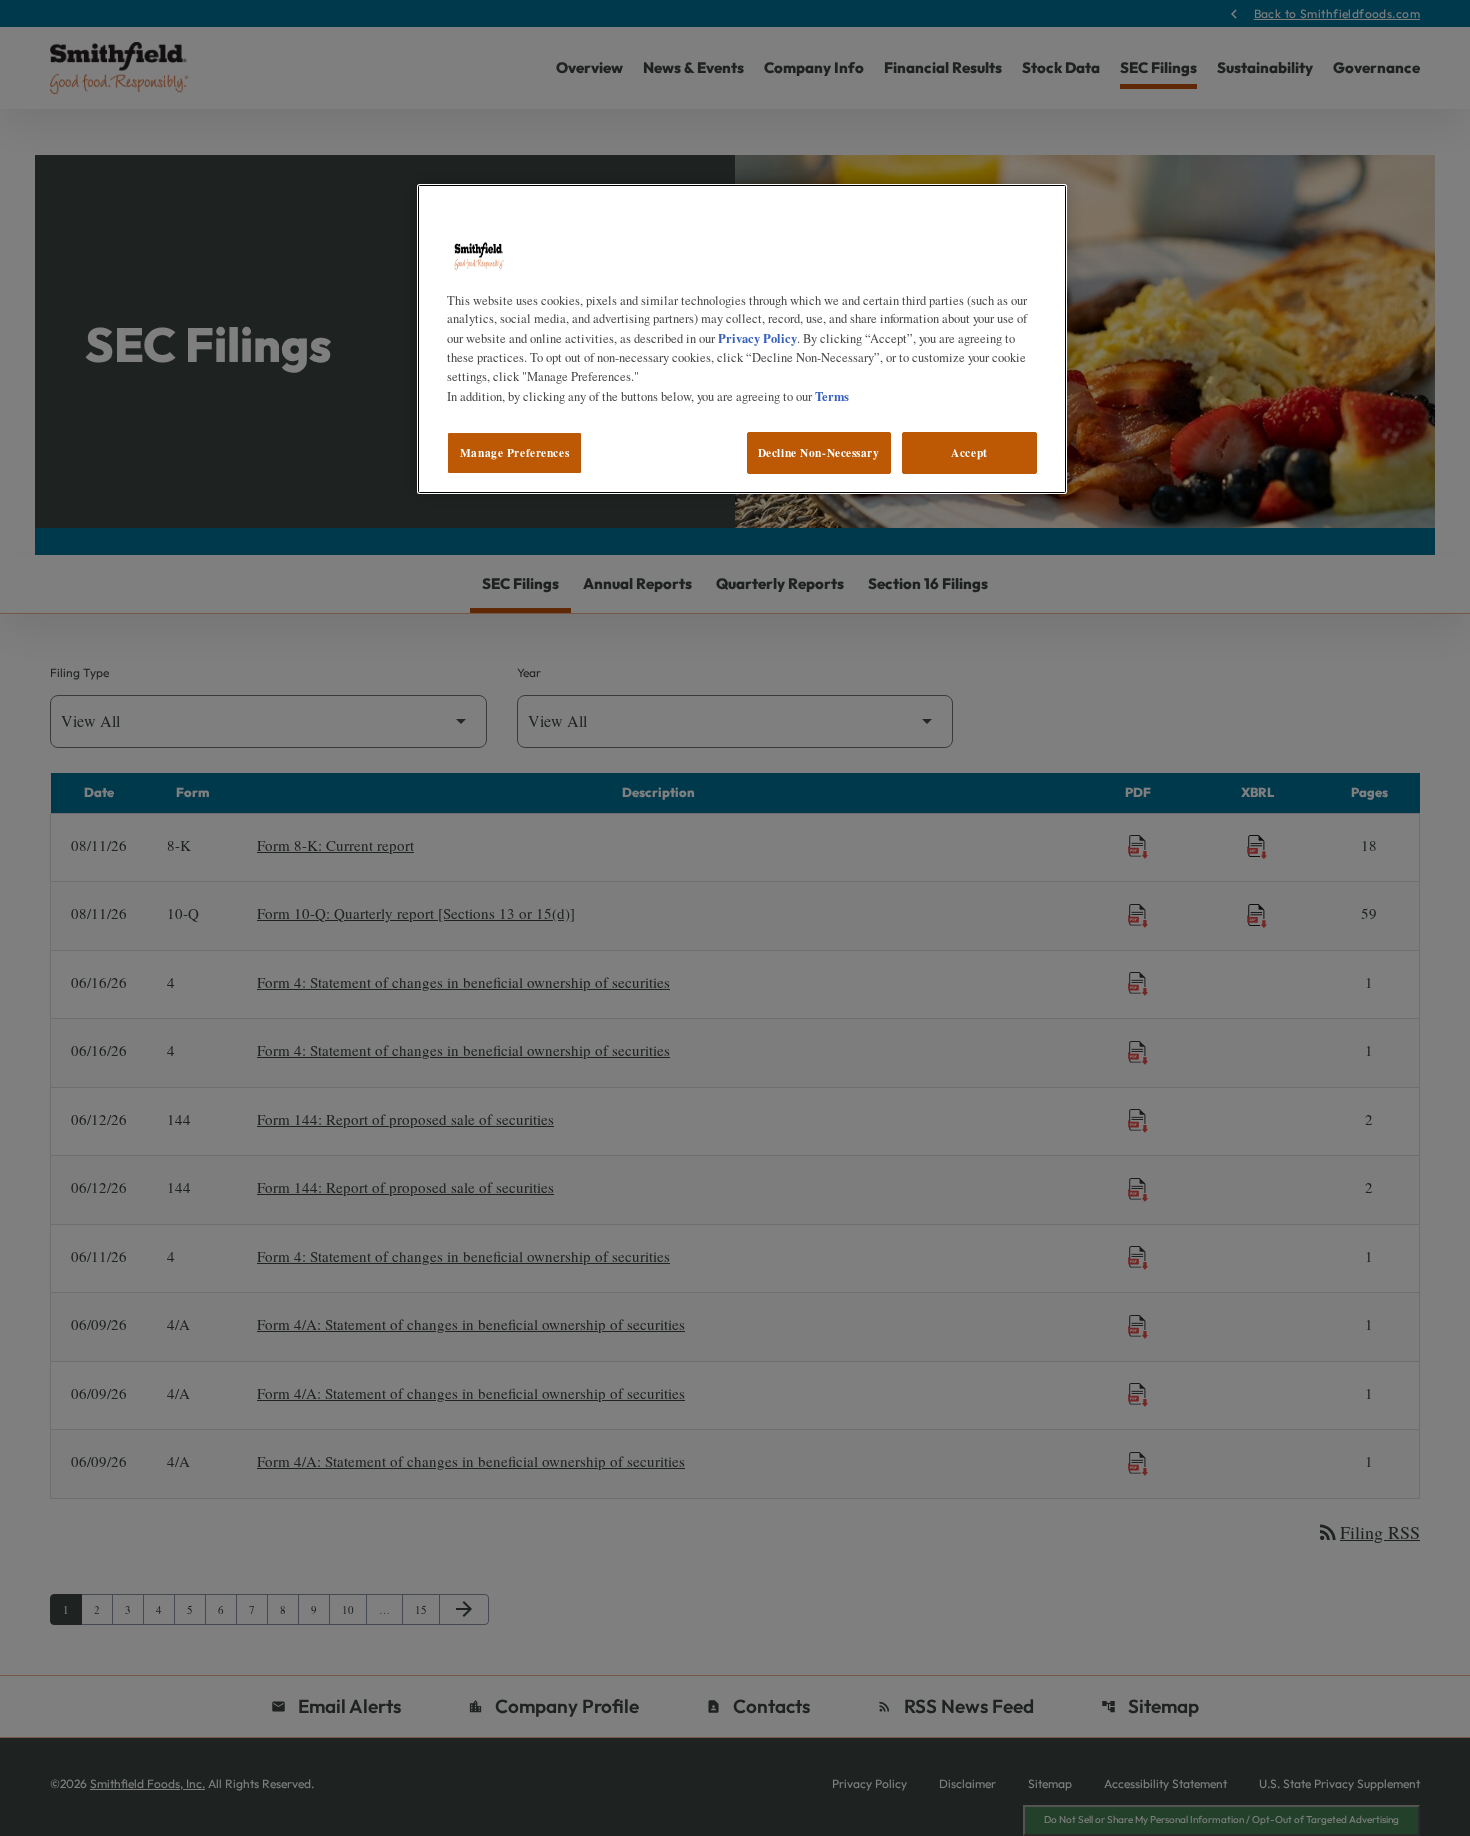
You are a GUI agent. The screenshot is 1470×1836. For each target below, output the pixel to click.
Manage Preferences (514, 452)
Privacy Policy (757, 338)
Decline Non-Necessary (819, 452)
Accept (969, 452)
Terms (832, 396)
